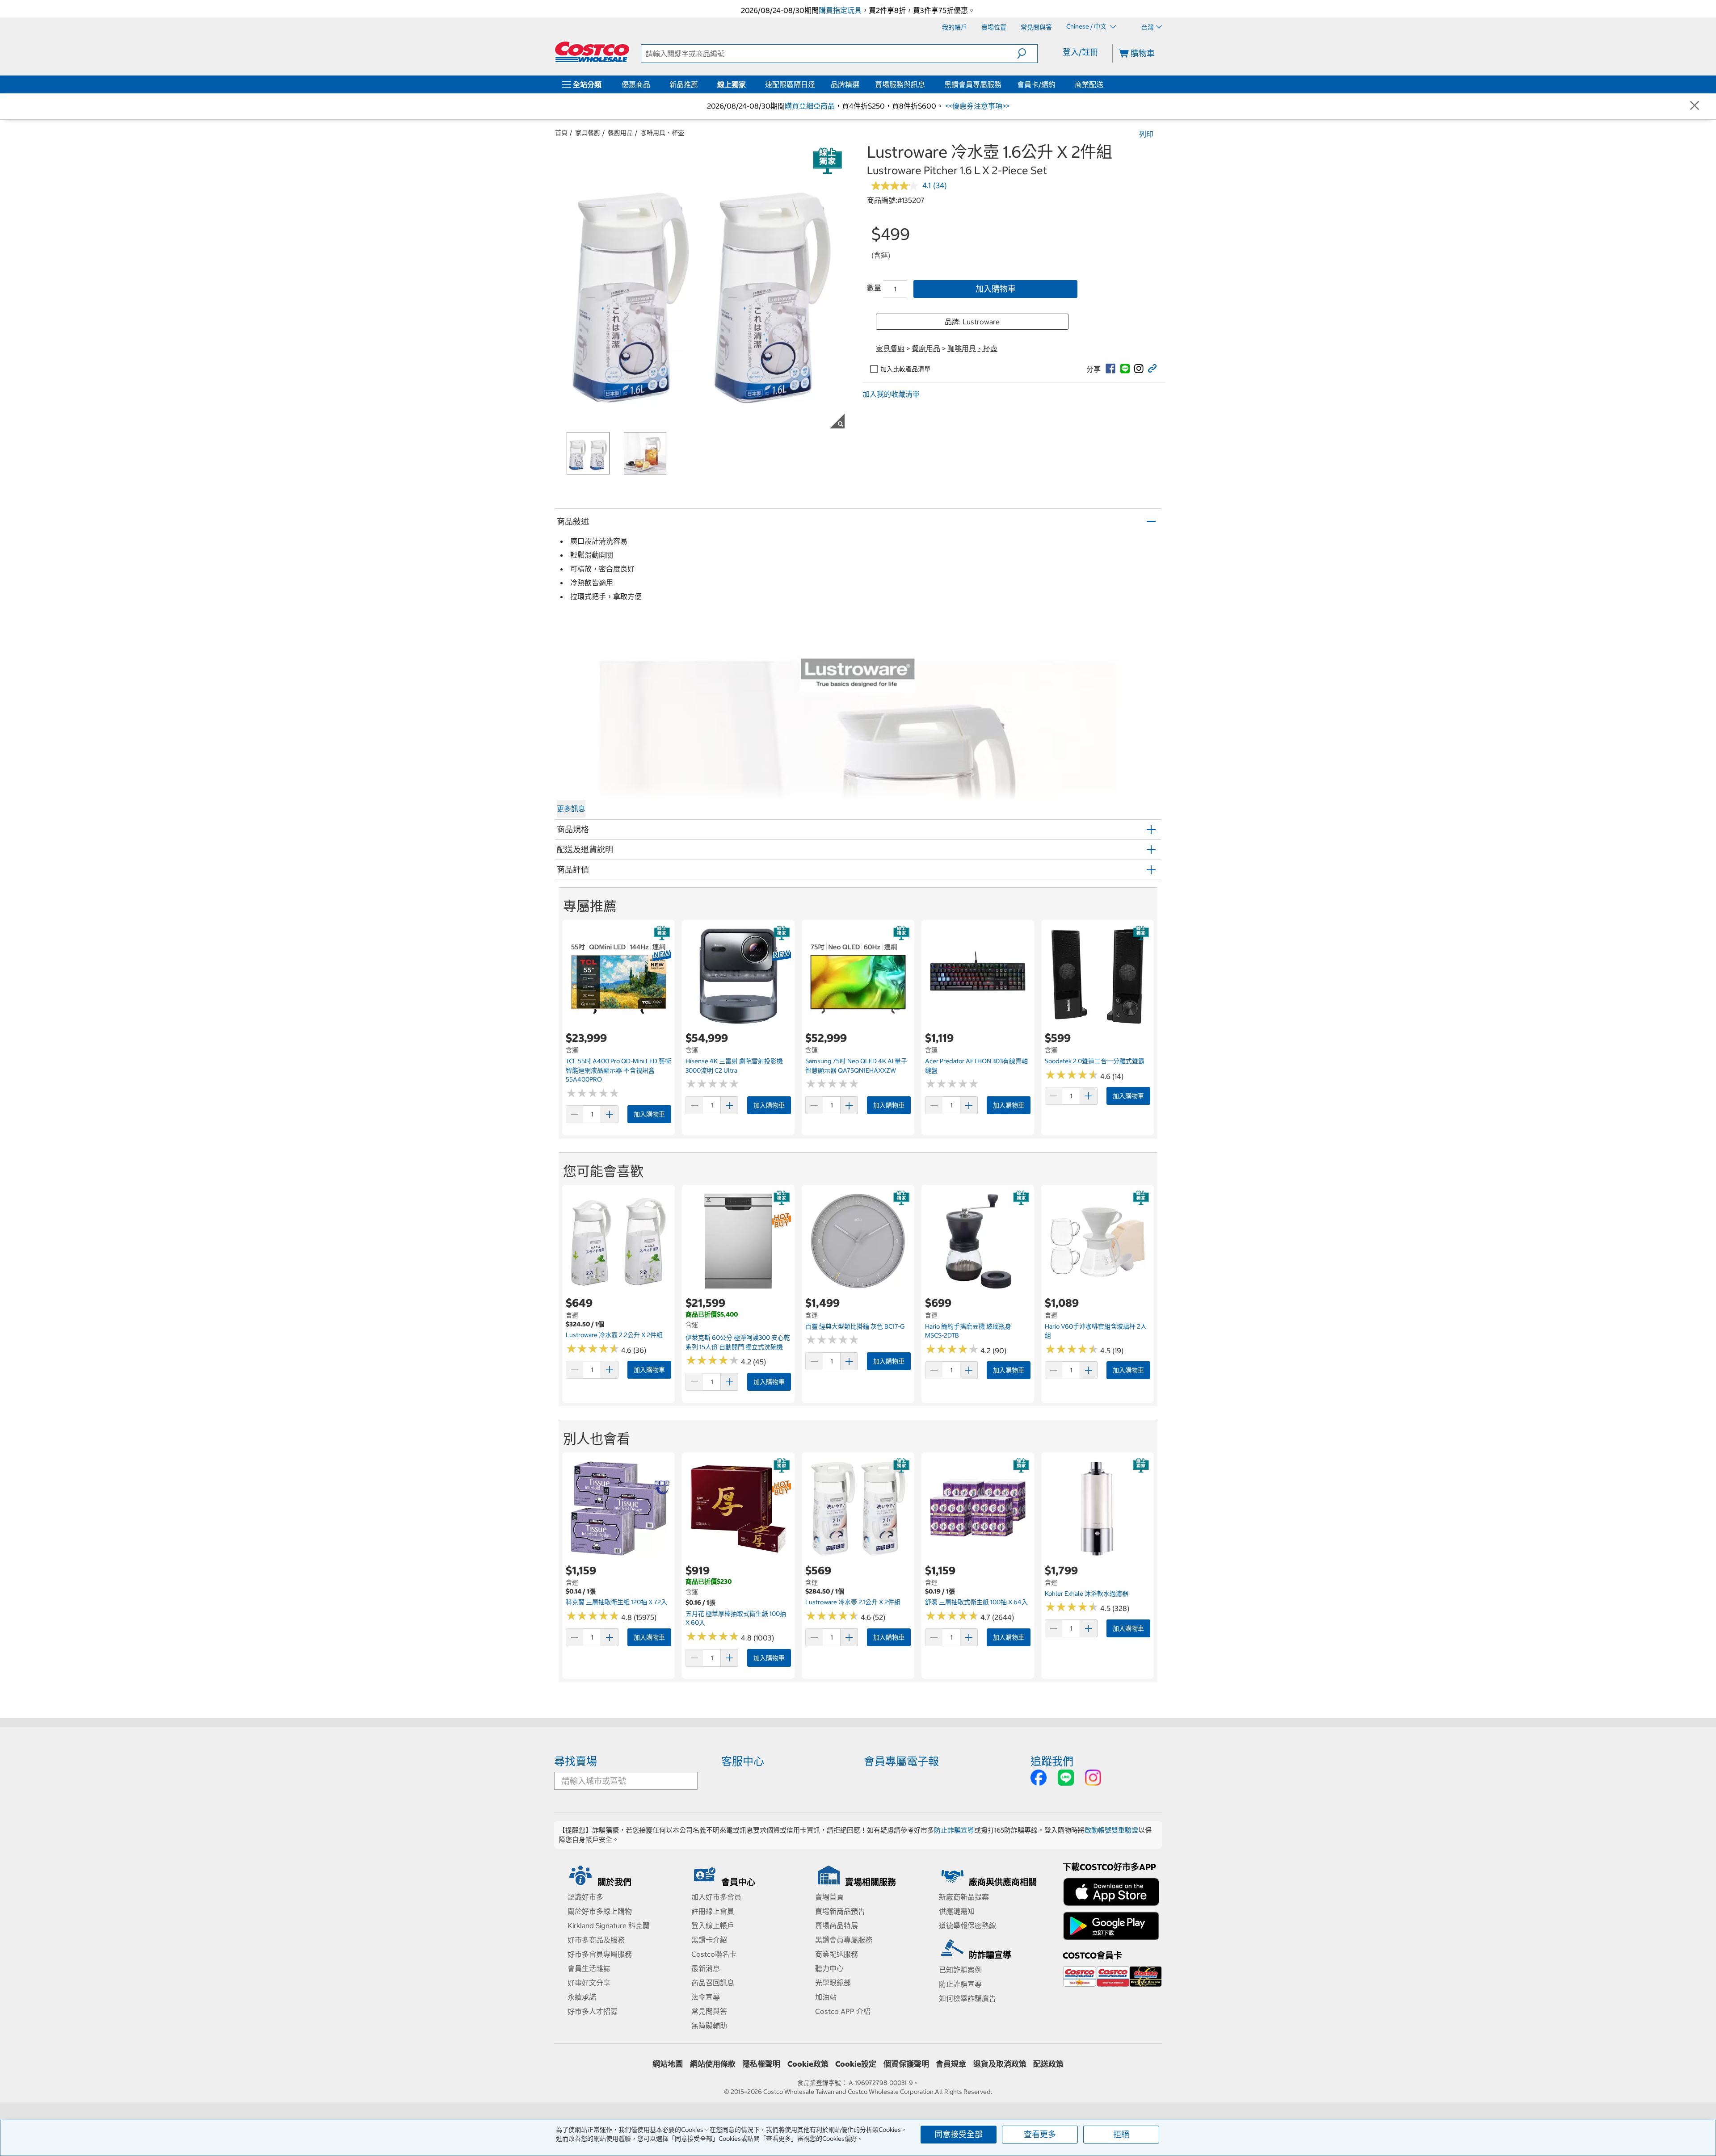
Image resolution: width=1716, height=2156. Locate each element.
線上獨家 (732, 84)
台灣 (1148, 27)
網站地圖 (668, 2064)
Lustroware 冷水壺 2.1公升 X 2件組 (853, 1602)
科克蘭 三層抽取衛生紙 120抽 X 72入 (616, 1602)
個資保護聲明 (906, 2064)
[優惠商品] (652, 84)
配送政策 (1048, 2064)
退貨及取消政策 (1000, 2064)
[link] (1110, 369)
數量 (874, 288)
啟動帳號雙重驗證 (1111, 1830)
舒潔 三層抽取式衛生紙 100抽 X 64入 (976, 1602)
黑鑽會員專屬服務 (973, 84)
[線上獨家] (748, 84)
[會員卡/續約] (1057, 84)
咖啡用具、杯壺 (662, 133)
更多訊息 (571, 809)
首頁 (561, 133)
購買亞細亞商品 (810, 106)
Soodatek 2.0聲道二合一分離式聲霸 (1095, 1061)
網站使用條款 (713, 2064)
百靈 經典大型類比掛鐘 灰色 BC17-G (855, 1326)
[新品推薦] (700, 84)
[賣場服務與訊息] (927, 84)
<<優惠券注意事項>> (976, 106)
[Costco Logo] (592, 52)
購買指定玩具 (840, 10)
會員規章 (951, 2064)
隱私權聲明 (761, 2064)
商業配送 (1089, 84)
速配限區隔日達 (790, 84)
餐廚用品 (620, 133)
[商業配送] (1105, 84)
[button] (1027, 54)
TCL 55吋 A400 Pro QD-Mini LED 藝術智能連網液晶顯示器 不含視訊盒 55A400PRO (618, 1070)
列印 (1146, 134)
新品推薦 (684, 84)
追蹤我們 (1052, 1761)
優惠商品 (636, 84)
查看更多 (1040, 2134)
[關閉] (1695, 106)
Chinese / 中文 (1087, 27)
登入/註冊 (1080, 52)
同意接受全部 (959, 2134)
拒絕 (1121, 2134)
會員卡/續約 (1036, 84)
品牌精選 (845, 84)
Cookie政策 (808, 2064)
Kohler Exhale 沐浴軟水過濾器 (1087, 1594)
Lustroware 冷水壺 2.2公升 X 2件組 (614, 1335)
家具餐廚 (588, 133)
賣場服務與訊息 (900, 84)
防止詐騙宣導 (954, 1830)
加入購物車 (996, 289)
